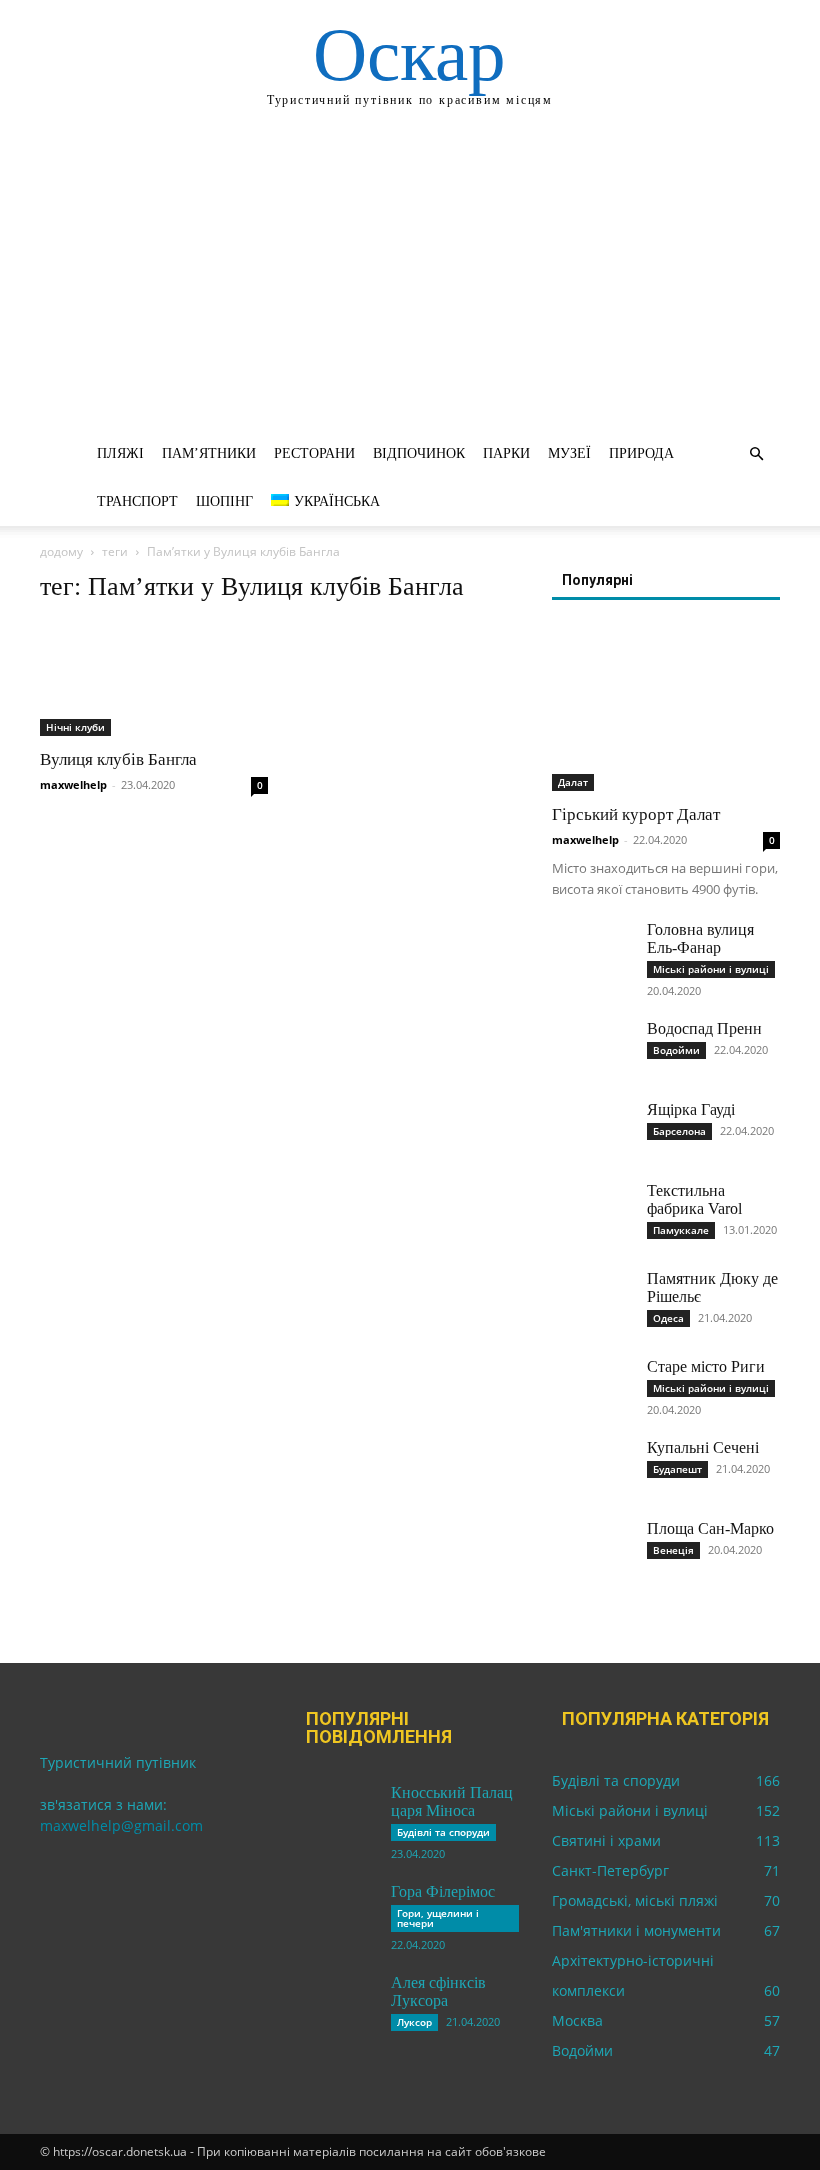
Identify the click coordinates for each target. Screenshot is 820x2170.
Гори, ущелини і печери (438, 1918)
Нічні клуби (75, 727)
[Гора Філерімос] (336, 1911)
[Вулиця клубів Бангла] (154, 679)
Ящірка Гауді (691, 1109)
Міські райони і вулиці (711, 969)
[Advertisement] (410, 280)
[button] (756, 454)
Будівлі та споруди (443, 1832)
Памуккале (681, 1230)
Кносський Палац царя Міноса (452, 1801)
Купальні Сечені (703, 1447)
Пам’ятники (209, 453)
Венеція (673, 1550)
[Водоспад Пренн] (592, 1048)
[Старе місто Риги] (592, 1386)
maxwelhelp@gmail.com (121, 1825)
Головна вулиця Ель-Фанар (700, 938)
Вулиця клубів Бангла (118, 759)
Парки (506, 453)
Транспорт (137, 501)
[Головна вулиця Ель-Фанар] (592, 949)
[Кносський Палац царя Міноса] (336, 1812)
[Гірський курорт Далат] (666, 708)
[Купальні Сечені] (592, 1467)
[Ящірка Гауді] (592, 1129)
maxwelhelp (73, 784)
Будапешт (677, 1469)
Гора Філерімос (443, 1891)
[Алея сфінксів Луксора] (336, 2002)
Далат (573, 782)
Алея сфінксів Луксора (438, 1991)
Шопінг (224, 501)
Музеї (569, 453)
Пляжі (120, 453)
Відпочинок (419, 453)
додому (61, 551)
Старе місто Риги (706, 1366)
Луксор (414, 2022)
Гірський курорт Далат (636, 814)
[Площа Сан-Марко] (592, 1548)
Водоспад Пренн (704, 1028)
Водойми (676, 1050)
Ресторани (314, 453)
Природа (641, 453)
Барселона (679, 1131)
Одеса (668, 1318)
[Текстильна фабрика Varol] (592, 1210)
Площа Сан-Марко (710, 1528)
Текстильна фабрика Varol (694, 1199)
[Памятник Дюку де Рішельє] (592, 1298)
